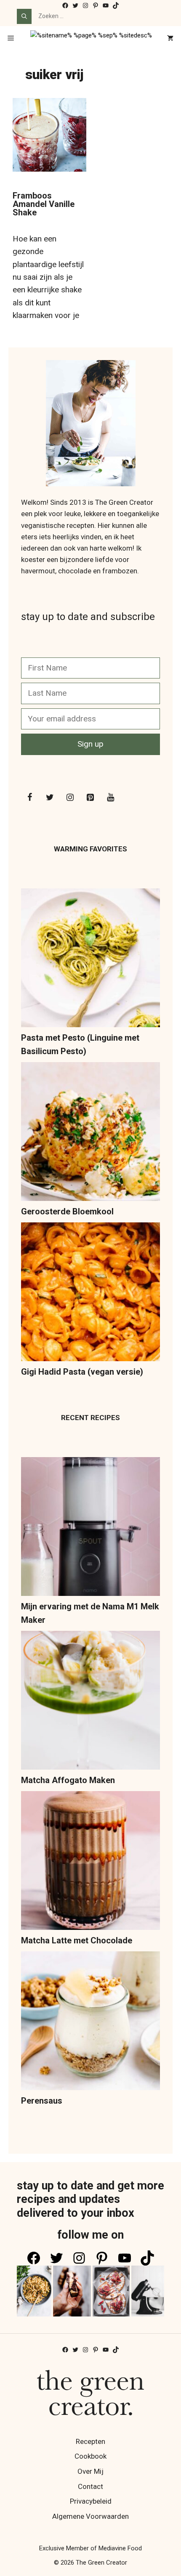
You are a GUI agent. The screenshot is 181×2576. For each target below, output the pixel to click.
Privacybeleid (91, 2501)
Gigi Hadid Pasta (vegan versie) (82, 1372)
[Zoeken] (24, 16)
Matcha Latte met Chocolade (77, 1940)
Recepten (90, 2441)
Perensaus (42, 2101)
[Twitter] (50, 798)
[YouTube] (110, 798)
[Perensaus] (90, 2023)
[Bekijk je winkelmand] (170, 39)
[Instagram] (70, 798)
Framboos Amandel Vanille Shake (44, 204)
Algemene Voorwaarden (90, 2516)
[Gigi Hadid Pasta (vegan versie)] (90, 1294)
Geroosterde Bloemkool (67, 1211)
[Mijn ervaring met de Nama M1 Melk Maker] (90, 1528)
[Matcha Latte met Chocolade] (90, 1862)
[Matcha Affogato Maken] (90, 1702)
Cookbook (90, 2456)
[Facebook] (29, 798)
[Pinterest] (90, 798)
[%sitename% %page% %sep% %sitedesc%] (91, 39)
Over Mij (90, 2471)
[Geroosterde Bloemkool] (90, 1133)
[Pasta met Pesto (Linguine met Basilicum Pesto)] (90, 960)
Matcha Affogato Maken (68, 1780)
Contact (90, 2486)
